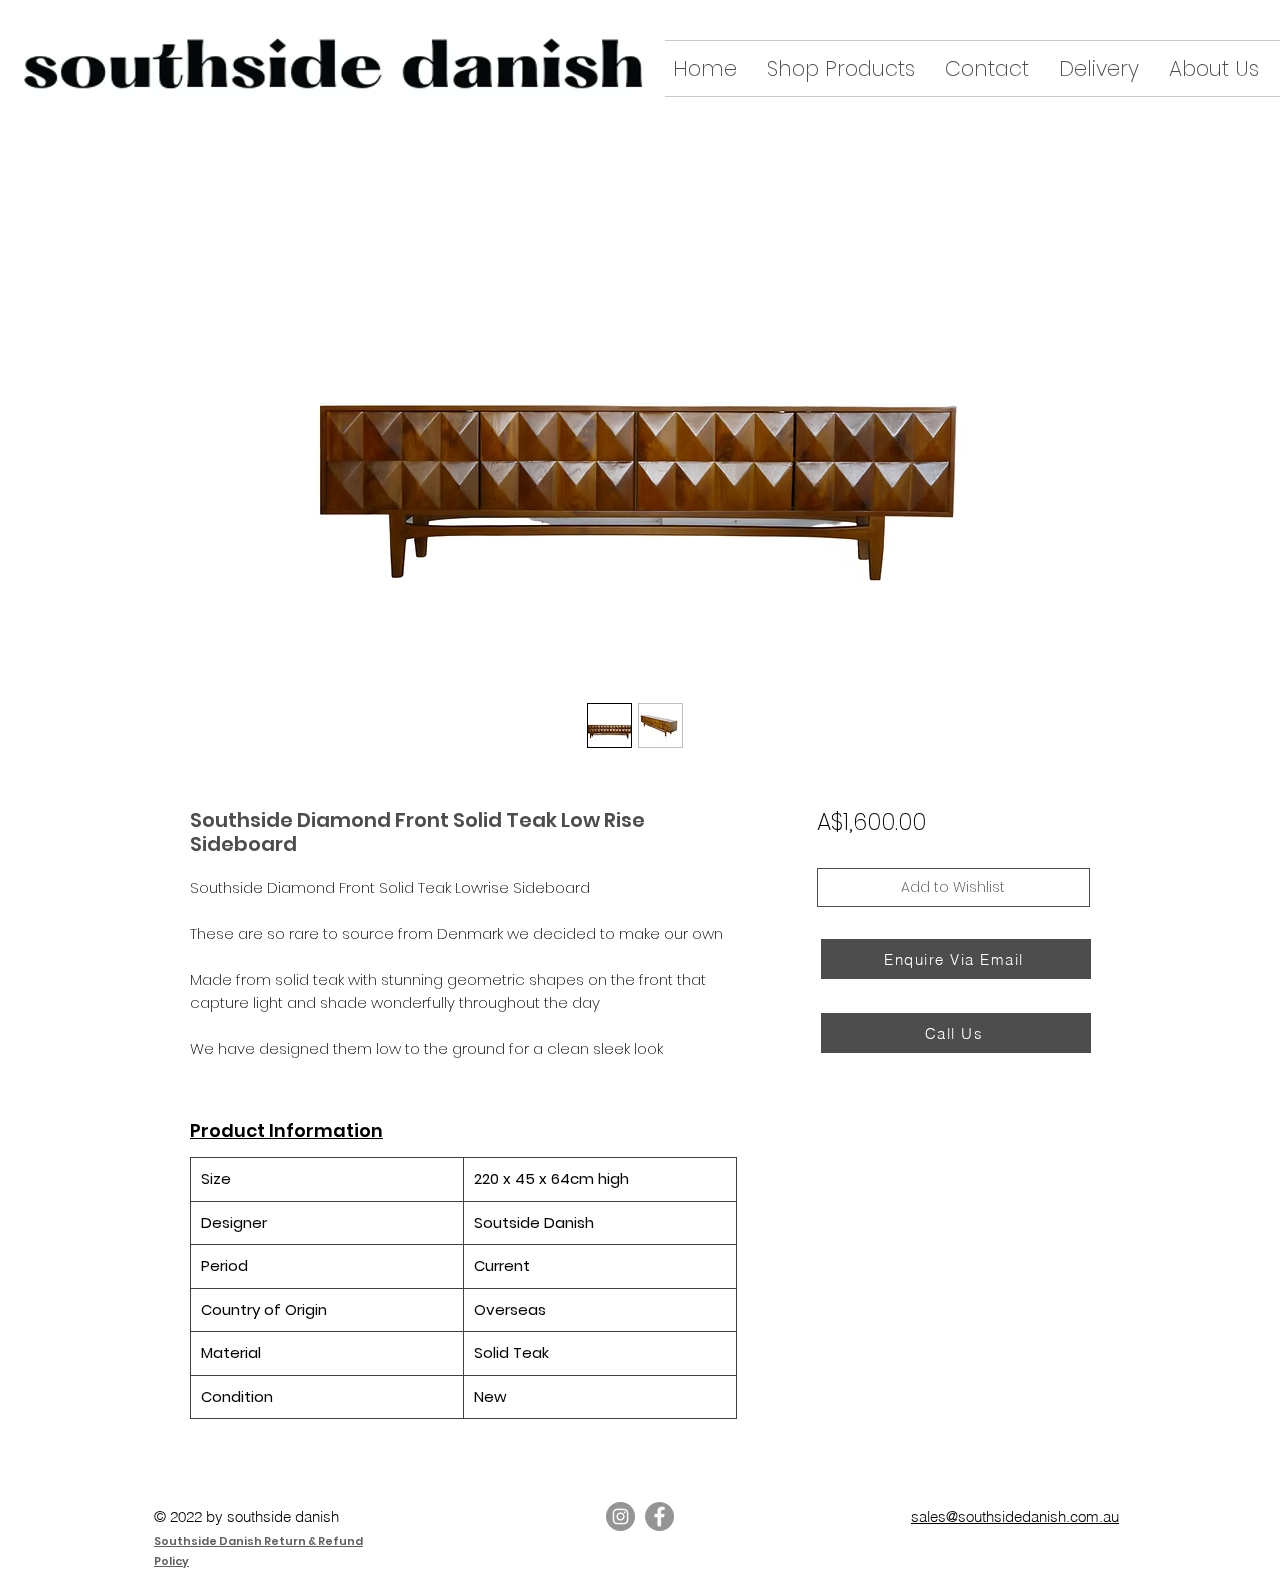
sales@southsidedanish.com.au (1015, 1516)
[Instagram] (620, 1516)
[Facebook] (659, 1516)
